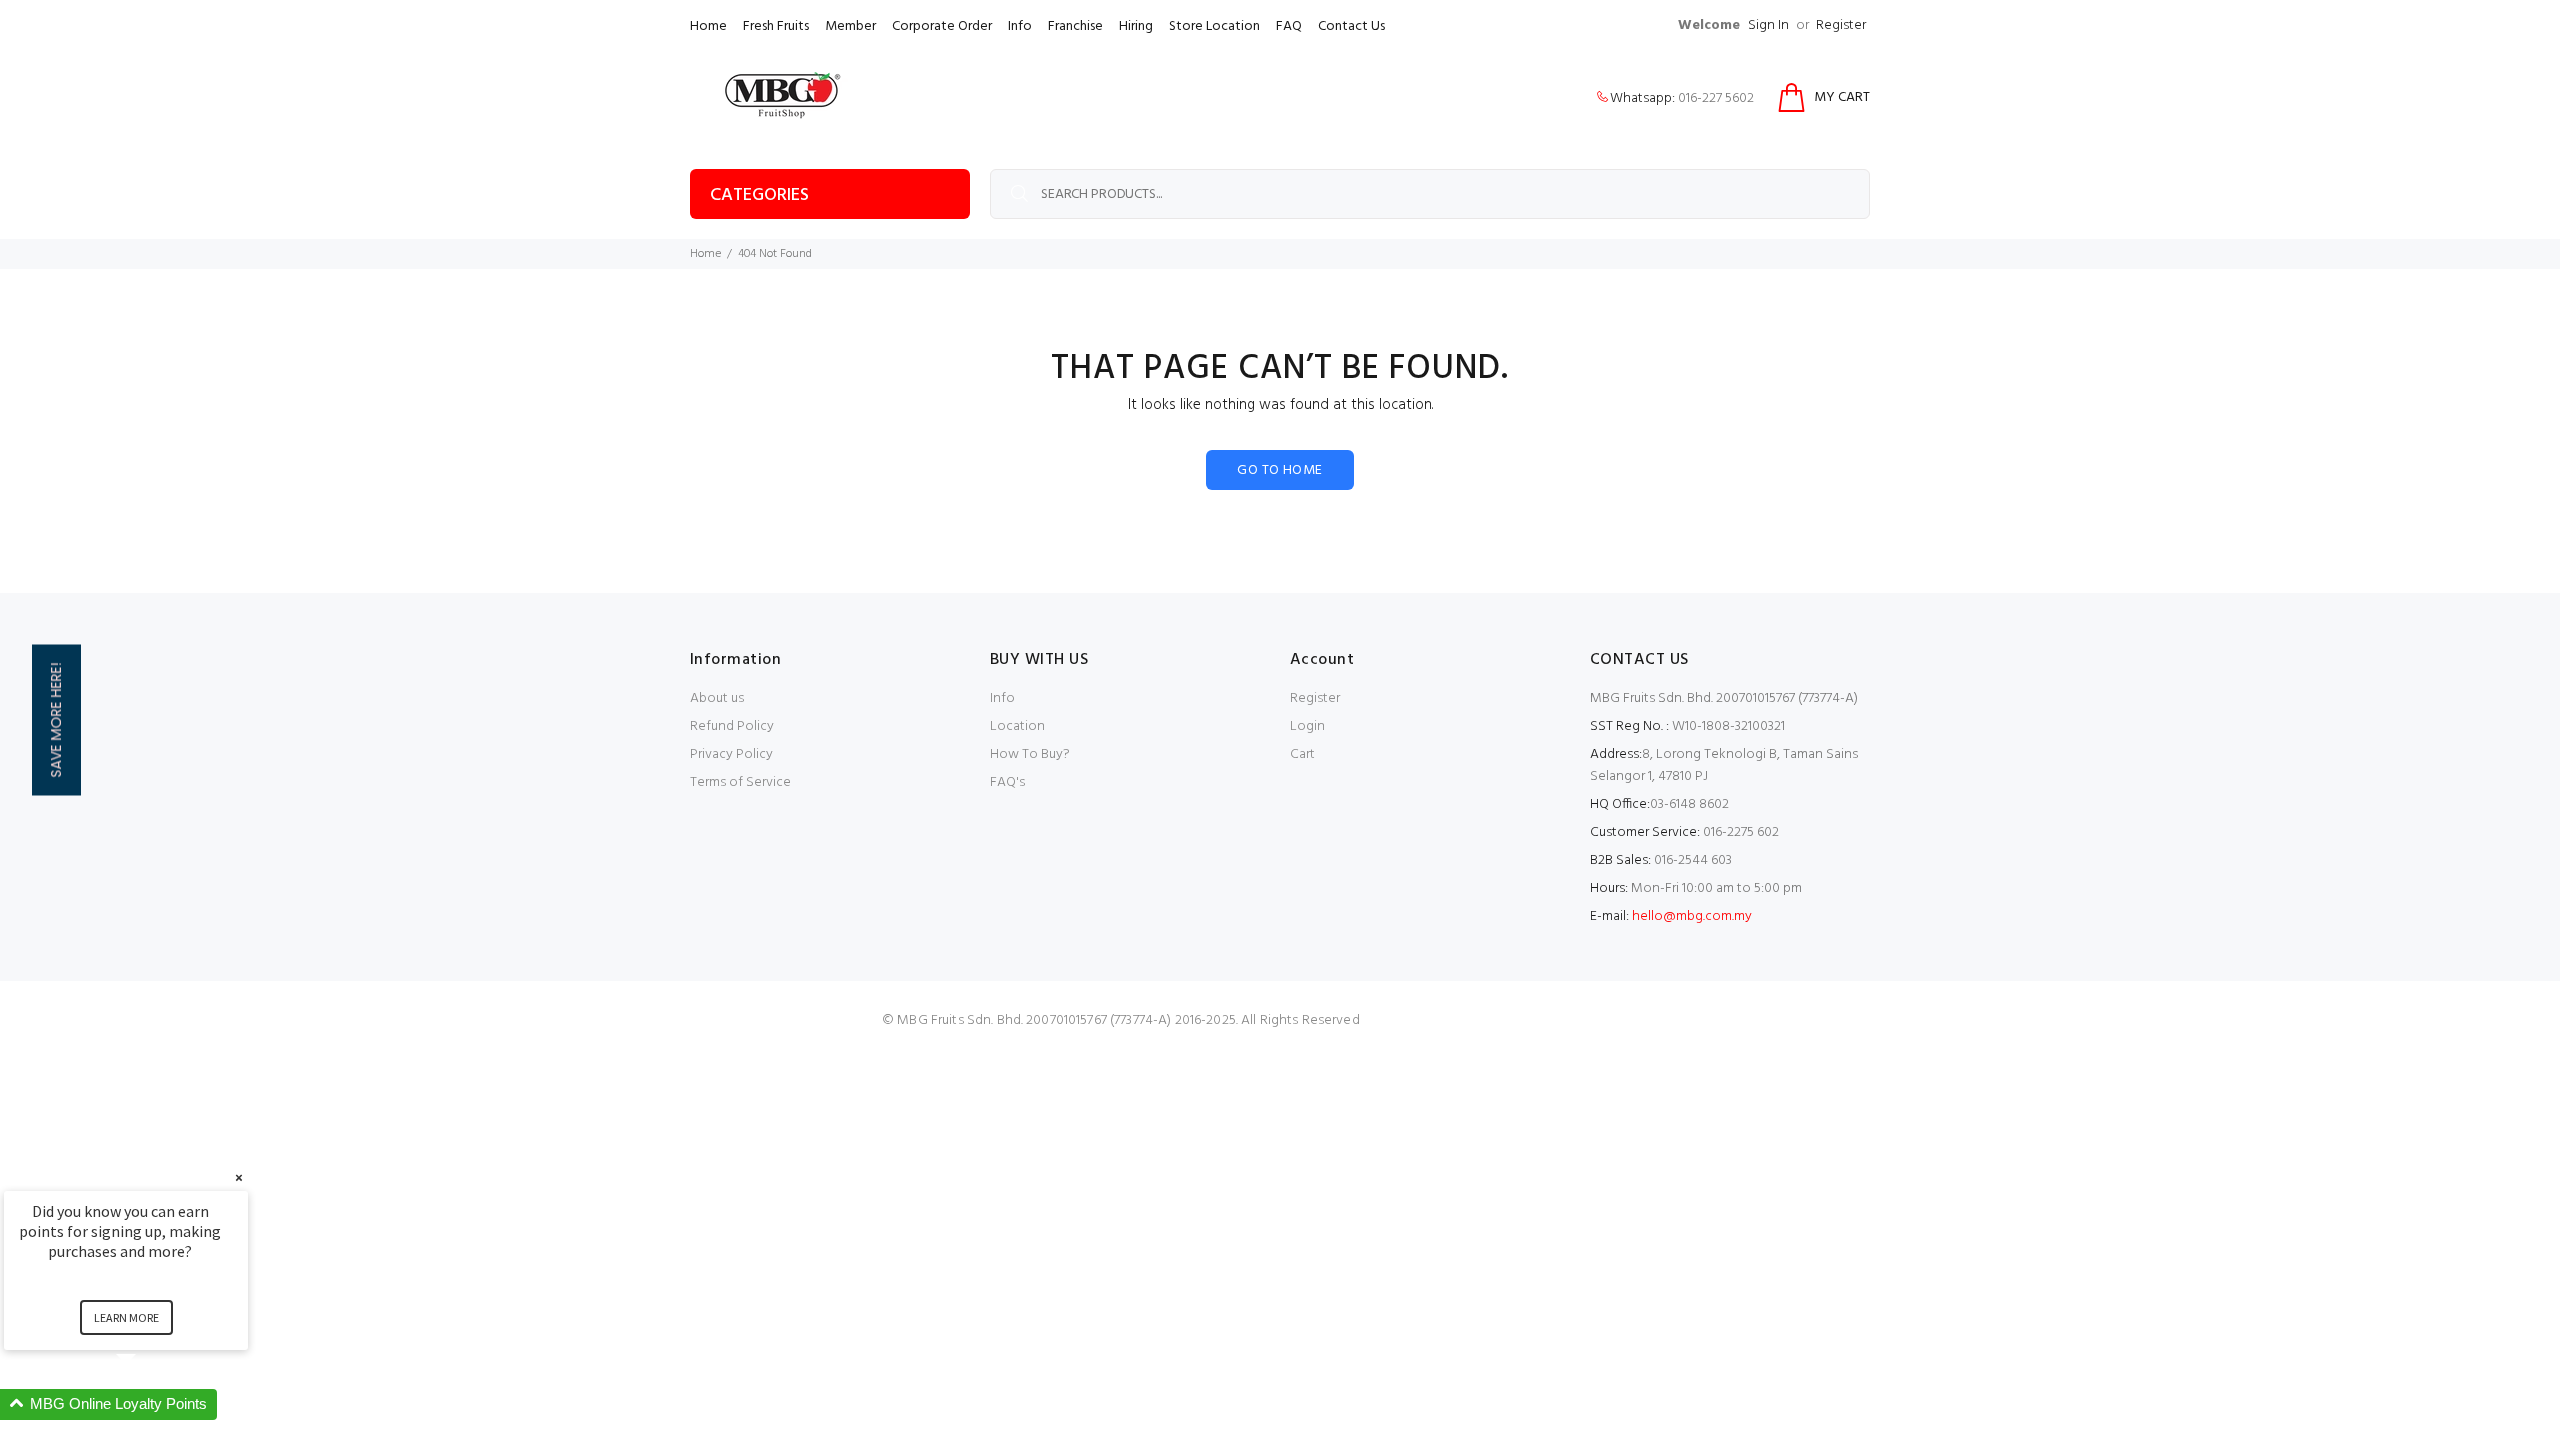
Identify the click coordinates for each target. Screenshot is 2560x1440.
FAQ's (1007, 782)
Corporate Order (942, 26)
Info (1020, 26)
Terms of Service (740, 782)
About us (717, 698)
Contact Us (1351, 26)
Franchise (1075, 26)
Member (850, 26)
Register (1841, 25)
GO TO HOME (1279, 470)
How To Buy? (1030, 754)
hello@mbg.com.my (1692, 916)
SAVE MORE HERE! (56, 720)
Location (1017, 726)
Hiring (1136, 26)
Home (708, 26)
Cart (1302, 754)
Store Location (1214, 26)
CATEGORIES (759, 195)
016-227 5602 (1716, 98)
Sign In (1768, 25)
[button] (150, 1404)
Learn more (126, 1317)
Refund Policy (732, 726)
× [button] (239, 1177)
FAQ (1289, 26)
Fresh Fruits (776, 26)
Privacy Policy (731, 754)
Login (1307, 726)
